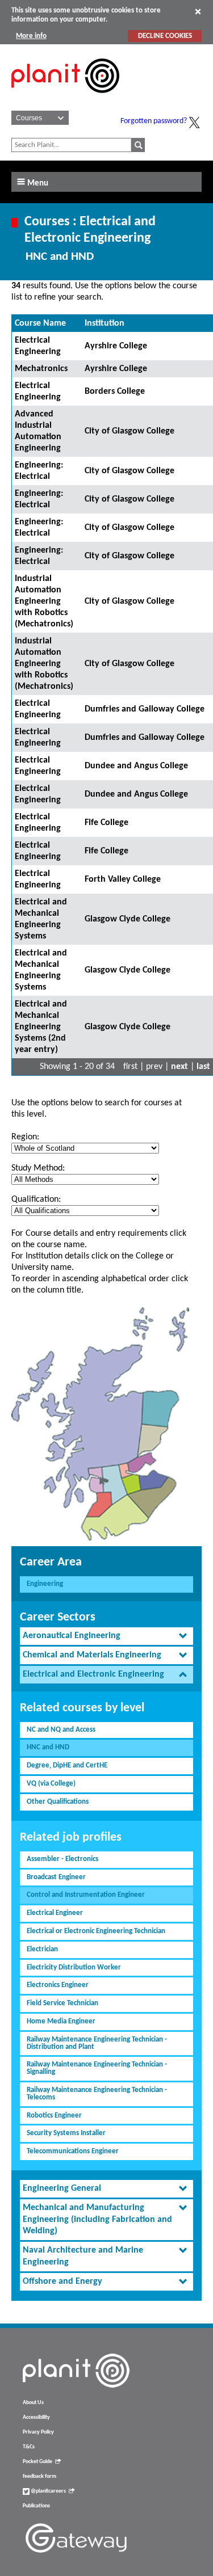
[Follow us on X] (194, 123)
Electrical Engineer (55, 1913)
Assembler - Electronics (62, 1859)
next (179, 1067)
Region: (25, 1137)
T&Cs (29, 2447)
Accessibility (36, 2417)
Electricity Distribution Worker (74, 1967)
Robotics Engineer (54, 2116)
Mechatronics (41, 369)
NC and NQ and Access (61, 1730)
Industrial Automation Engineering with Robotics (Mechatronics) (44, 601)
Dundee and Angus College (136, 766)
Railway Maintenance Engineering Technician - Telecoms (97, 2094)
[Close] (198, 11)
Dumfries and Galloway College (145, 709)
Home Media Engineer (61, 2021)
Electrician (42, 1949)
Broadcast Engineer (56, 1877)
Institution (105, 323)
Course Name (40, 323)
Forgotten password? (154, 121)
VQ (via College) (51, 1784)
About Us (33, 2403)
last (203, 1067)
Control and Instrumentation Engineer (86, 1895)
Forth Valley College (123, 879)
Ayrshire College (116, 346)
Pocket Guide (37, 2462)
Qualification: (36, 1199)
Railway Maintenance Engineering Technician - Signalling (97, 2068)
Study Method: (38, 1168)
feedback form (39, 2476)
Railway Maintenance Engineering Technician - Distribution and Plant (97, 2043)
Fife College (106, 823)
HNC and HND (48, 1747)
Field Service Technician (62, 2003)
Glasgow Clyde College (128, 919)
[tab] (106, 1636)
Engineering (45, 1584)
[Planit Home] (65, 99)
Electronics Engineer (58, 1985)
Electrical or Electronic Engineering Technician (96, 1931)
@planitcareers (48, 2491)
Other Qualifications (58, 1802)
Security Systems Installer (66, 2133)
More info (31, 36)
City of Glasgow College (130, 431)
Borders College (115, 392)
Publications (36, 2506)
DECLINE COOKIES (165, 36)
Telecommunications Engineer (73, 2151)
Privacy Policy (38, 2432)
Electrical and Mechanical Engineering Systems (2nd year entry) (41, 1027)
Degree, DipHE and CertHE (67, 1765)
